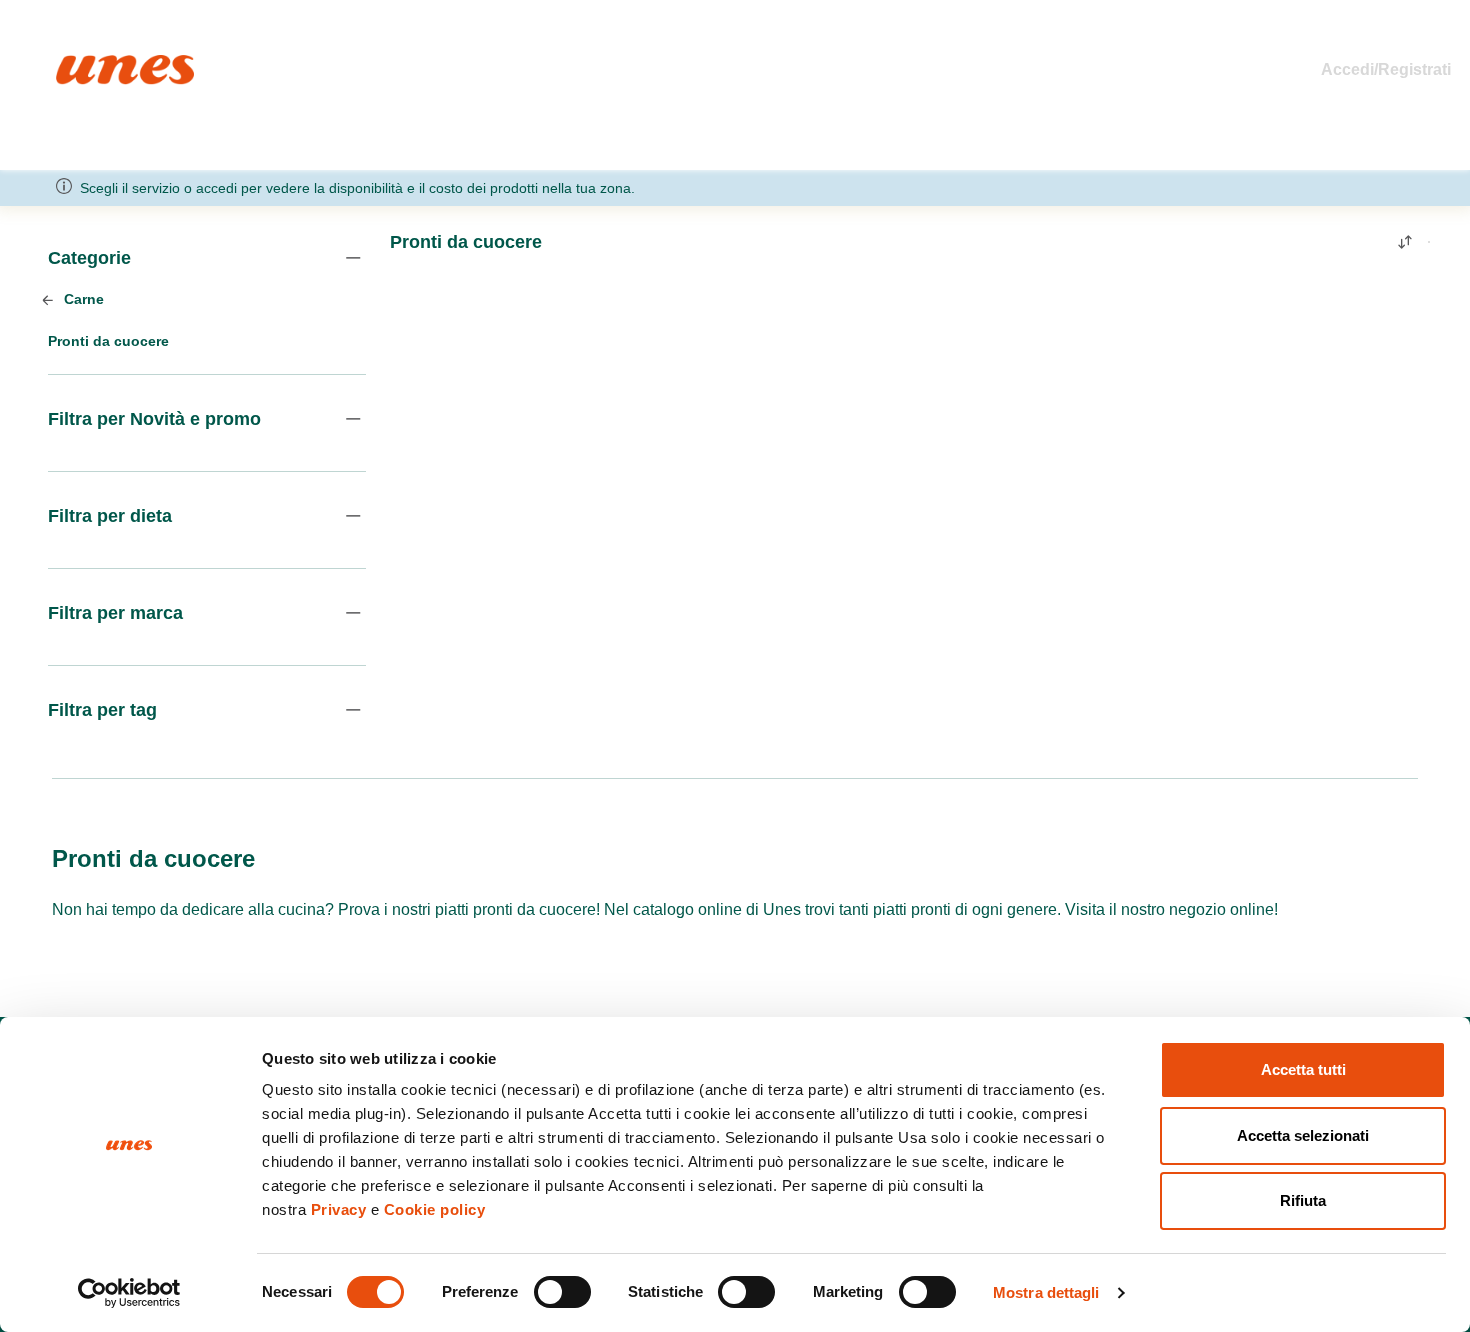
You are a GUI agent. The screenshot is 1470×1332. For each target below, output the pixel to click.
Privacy (339, 1209)
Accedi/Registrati (1386, 69)
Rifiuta (1303, 1200)
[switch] (562, 1292)
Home (77, 63)
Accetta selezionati (1303, 1135)
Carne (82, 299)
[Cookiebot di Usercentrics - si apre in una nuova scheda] (129, 1293)
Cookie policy (435, 1209)
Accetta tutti (1303, 1069)
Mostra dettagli (1046, 1292)
